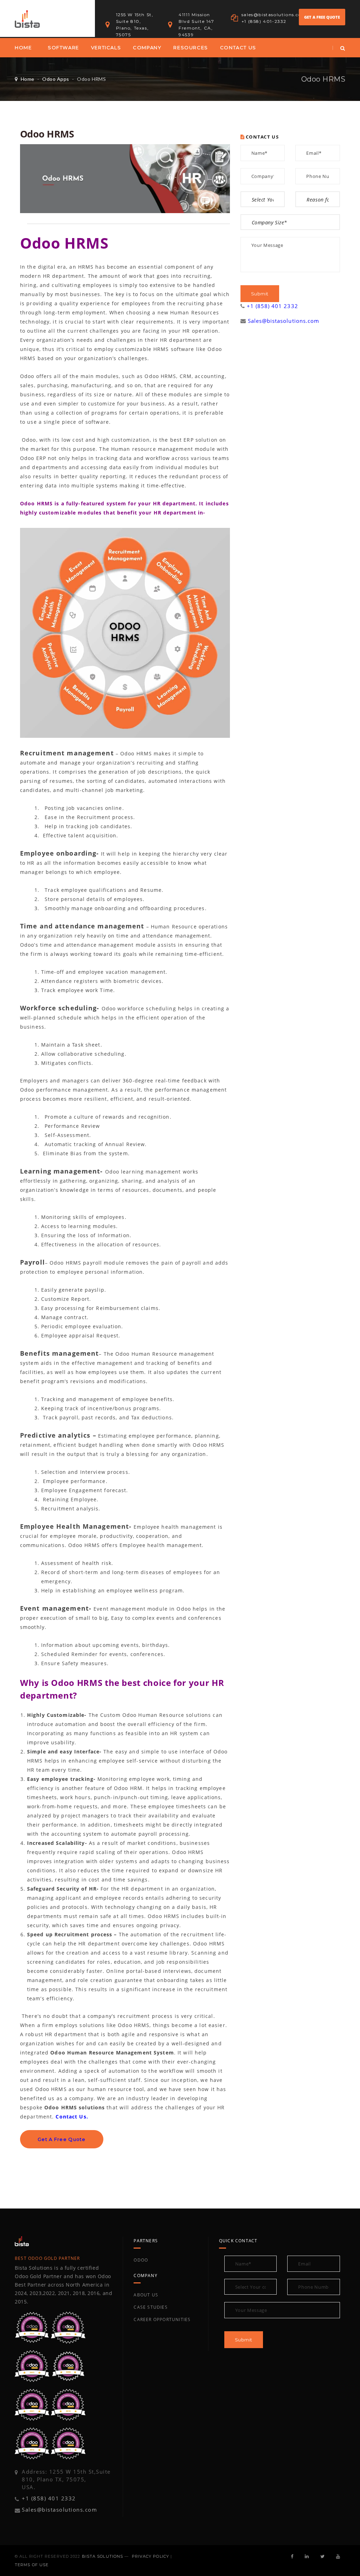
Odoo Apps (56, 79)
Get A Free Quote (62, 2139)
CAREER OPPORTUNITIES (162, 2319)
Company (147, 47)
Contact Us (238, 47)
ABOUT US (146, 2295)
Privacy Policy (150, 2556)
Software (63, 47)
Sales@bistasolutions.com (284, 321)
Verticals (106, 47)
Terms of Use (32, 2565)
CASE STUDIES (150, 2307)
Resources (191, 47)
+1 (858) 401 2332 (272, 306)
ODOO (141, 2260)
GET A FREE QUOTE (322, 17)
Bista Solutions (103, 2556)
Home (23, 47)
